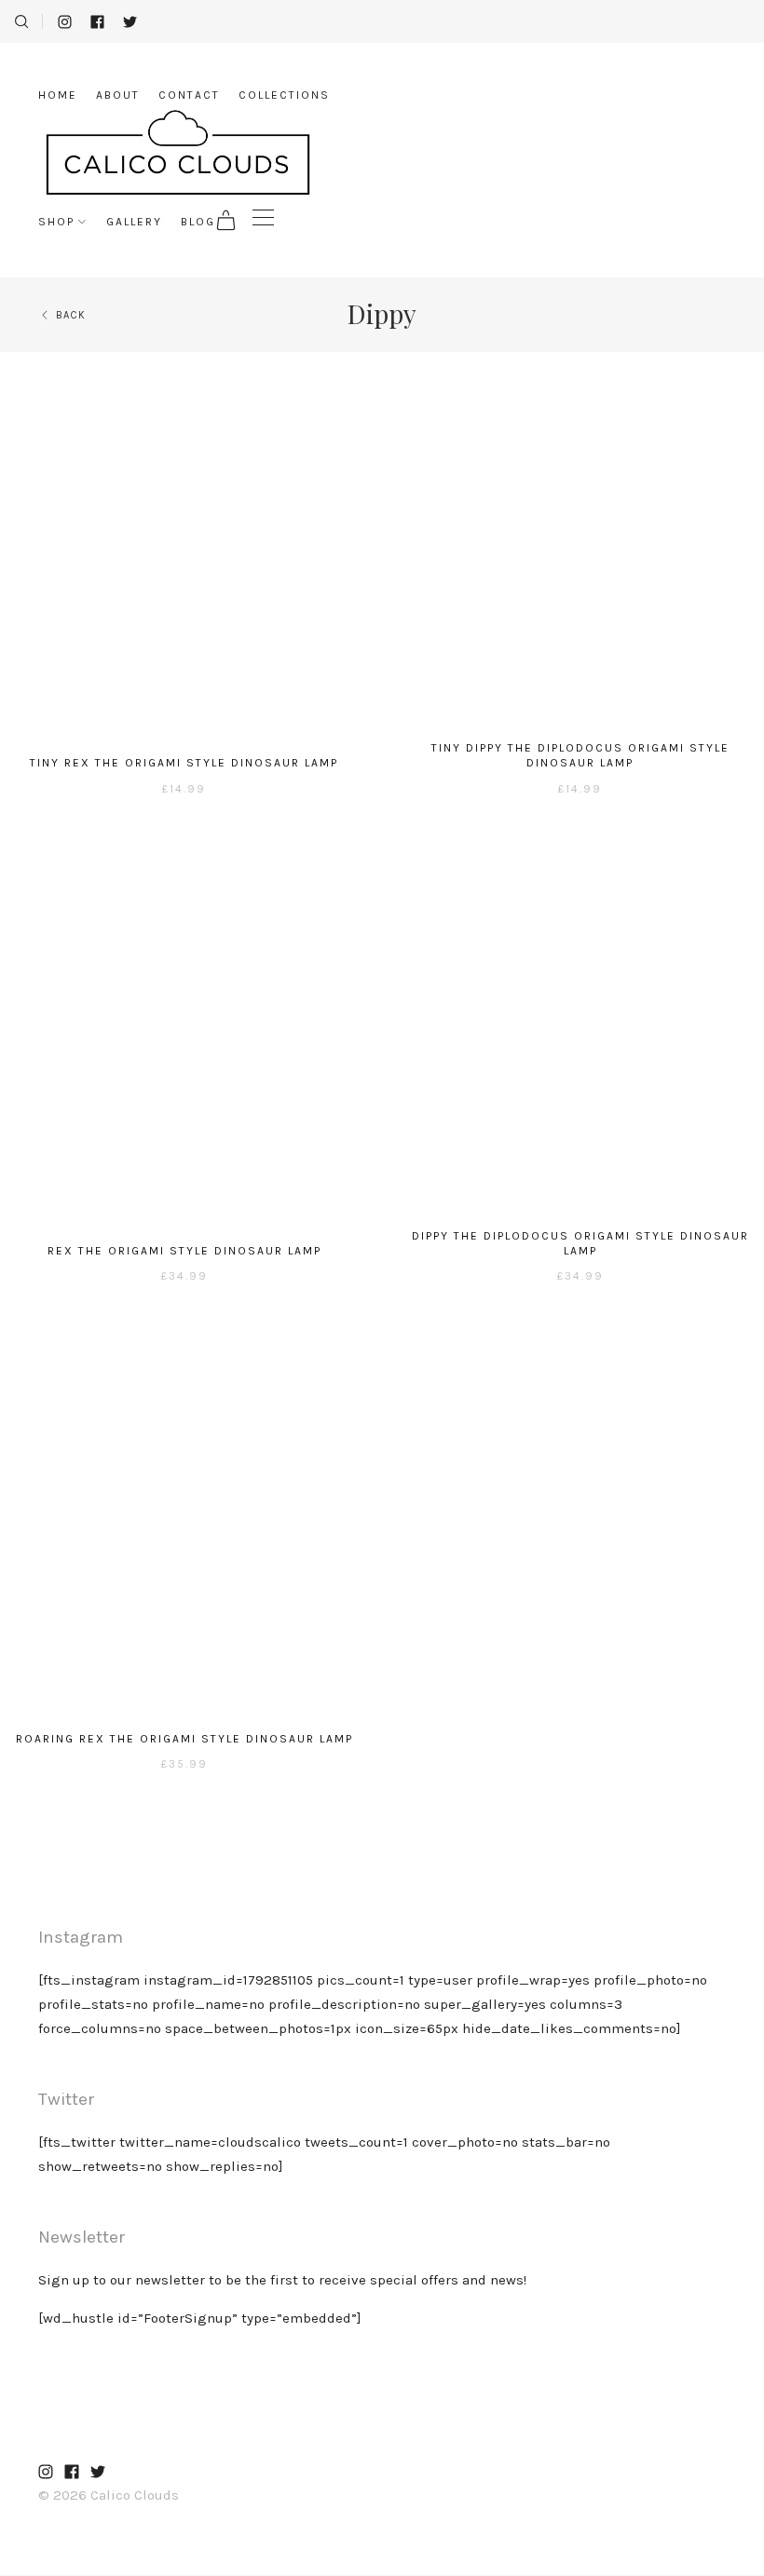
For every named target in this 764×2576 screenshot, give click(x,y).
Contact (189, 95)
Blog (198, 222)
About (118, 95)
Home (58, 95)
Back (71, 315)
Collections (284, 95)
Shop (56, 222)
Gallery (134, 222)
